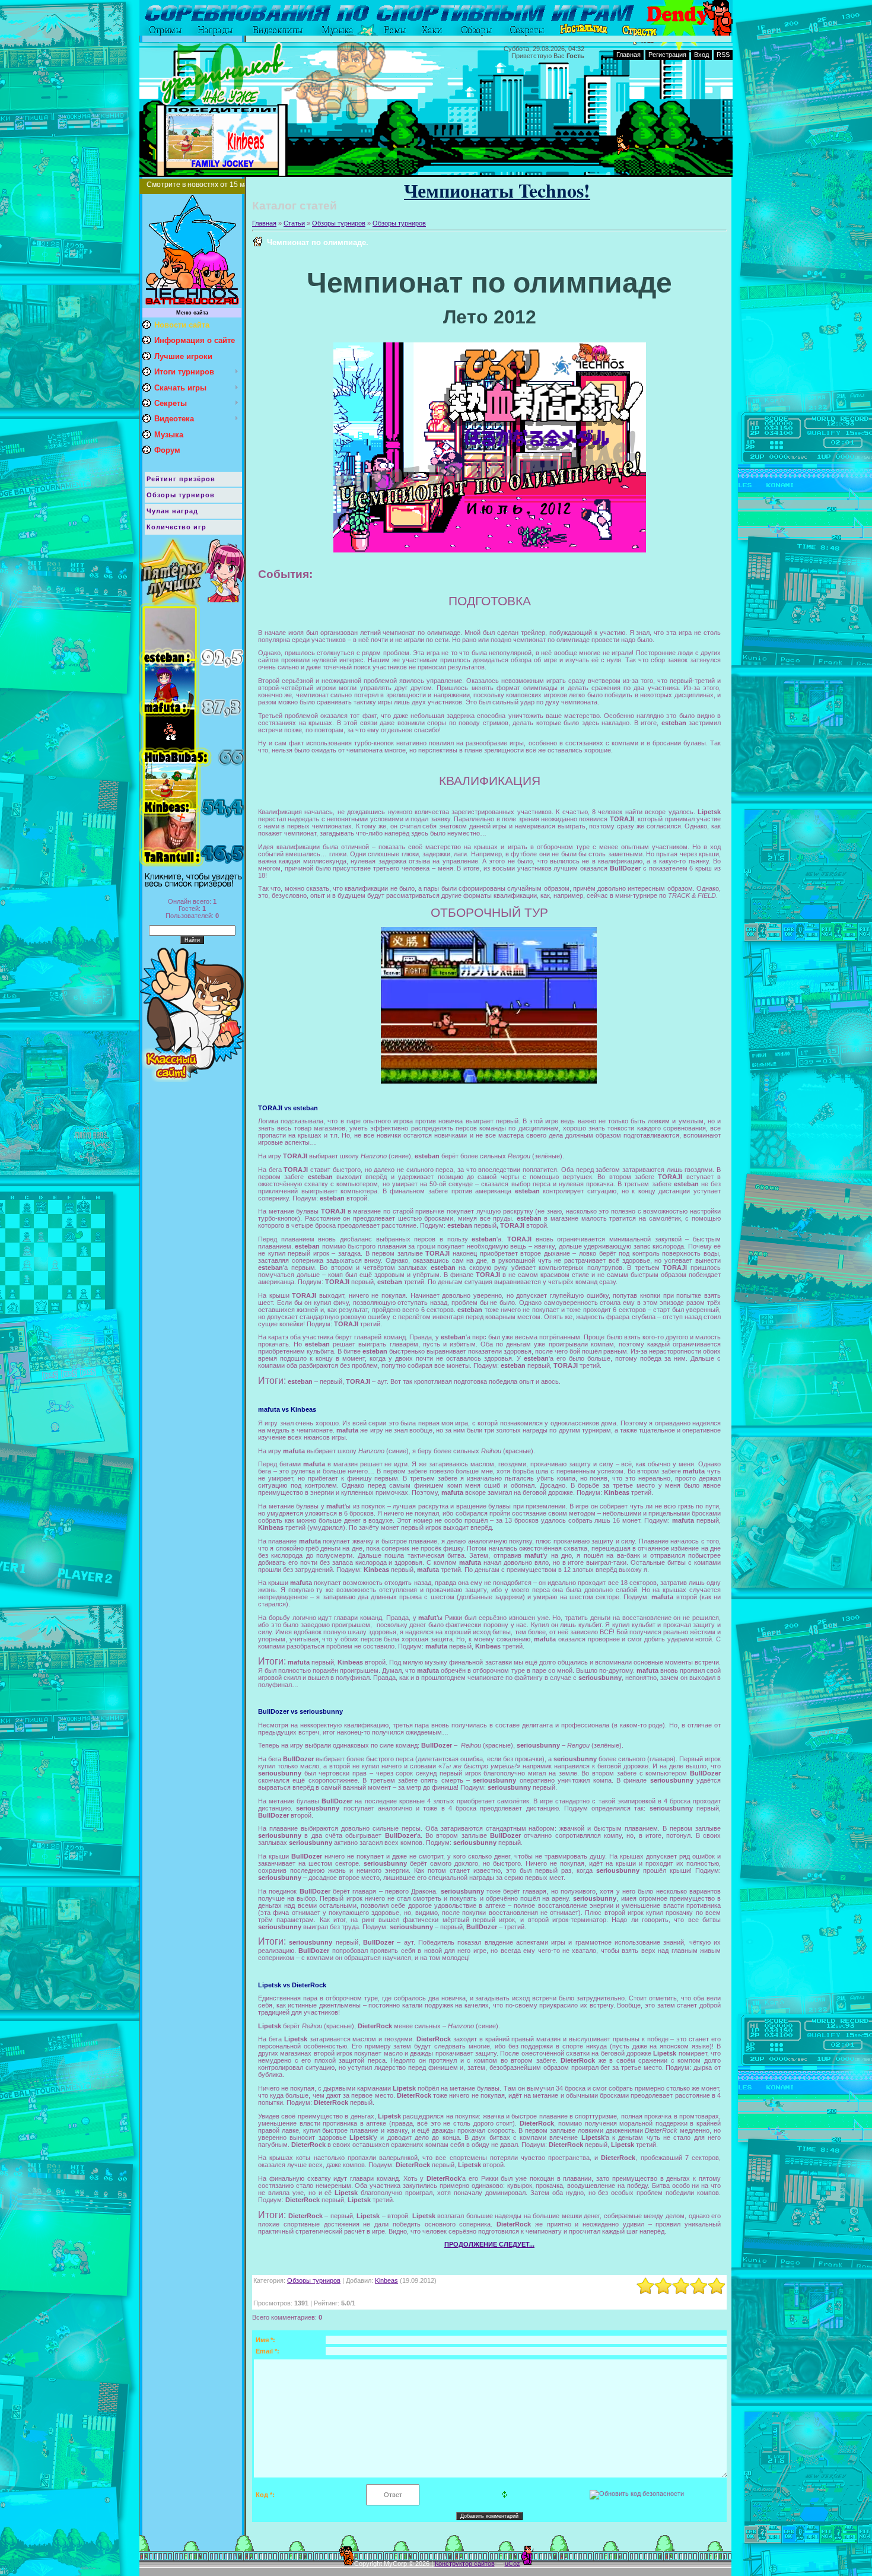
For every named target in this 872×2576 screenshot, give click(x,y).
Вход (701, 55)
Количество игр (176, 527)
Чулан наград (172, 511)
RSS (723, 55)
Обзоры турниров (181, 495)
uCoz (513, 2564)
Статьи (294, 223)
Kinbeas (386, 2280)
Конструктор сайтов (465, 2564)
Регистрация (667, 55)
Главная (628, 55)
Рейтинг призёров (181, 479)
